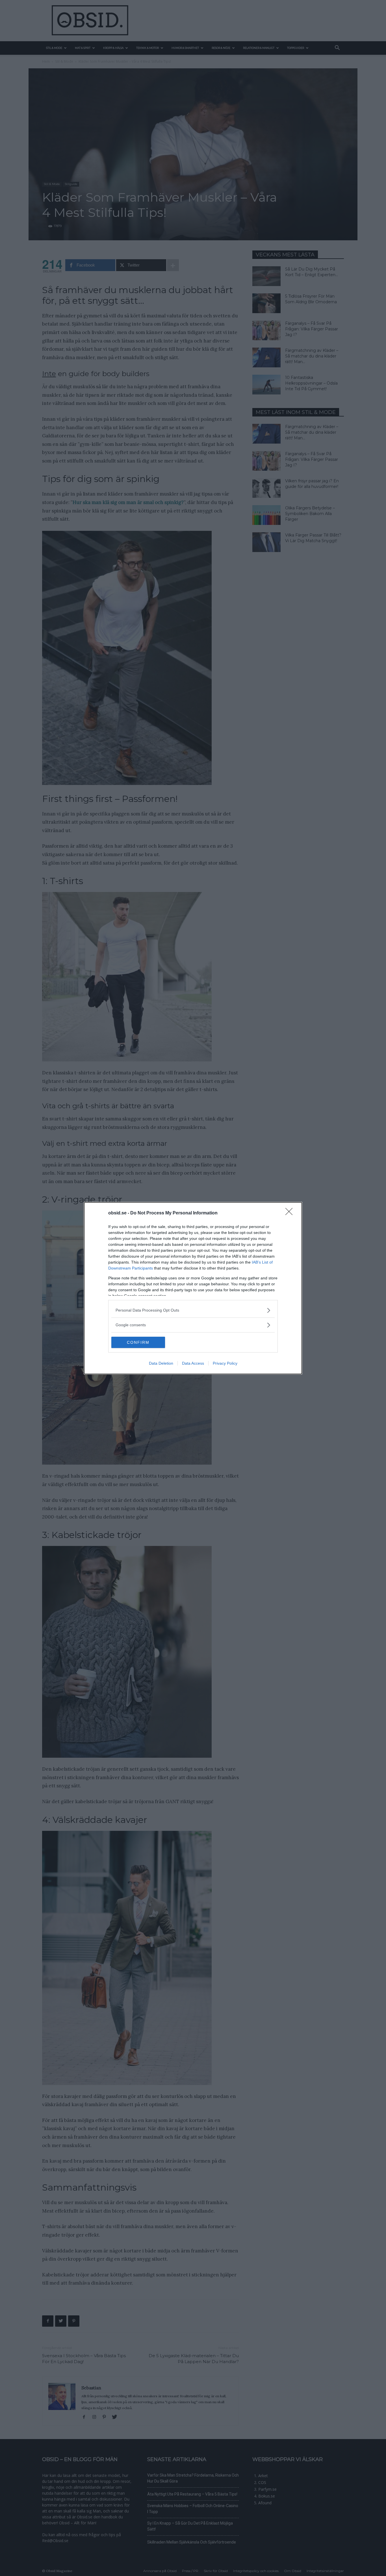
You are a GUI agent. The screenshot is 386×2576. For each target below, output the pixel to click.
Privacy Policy (225, 1363)
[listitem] (193, 1310)
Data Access (193, 1363)
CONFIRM (138, 1342)
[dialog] (193, 1288)
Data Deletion (161, 1363)
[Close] (291, 1213)
